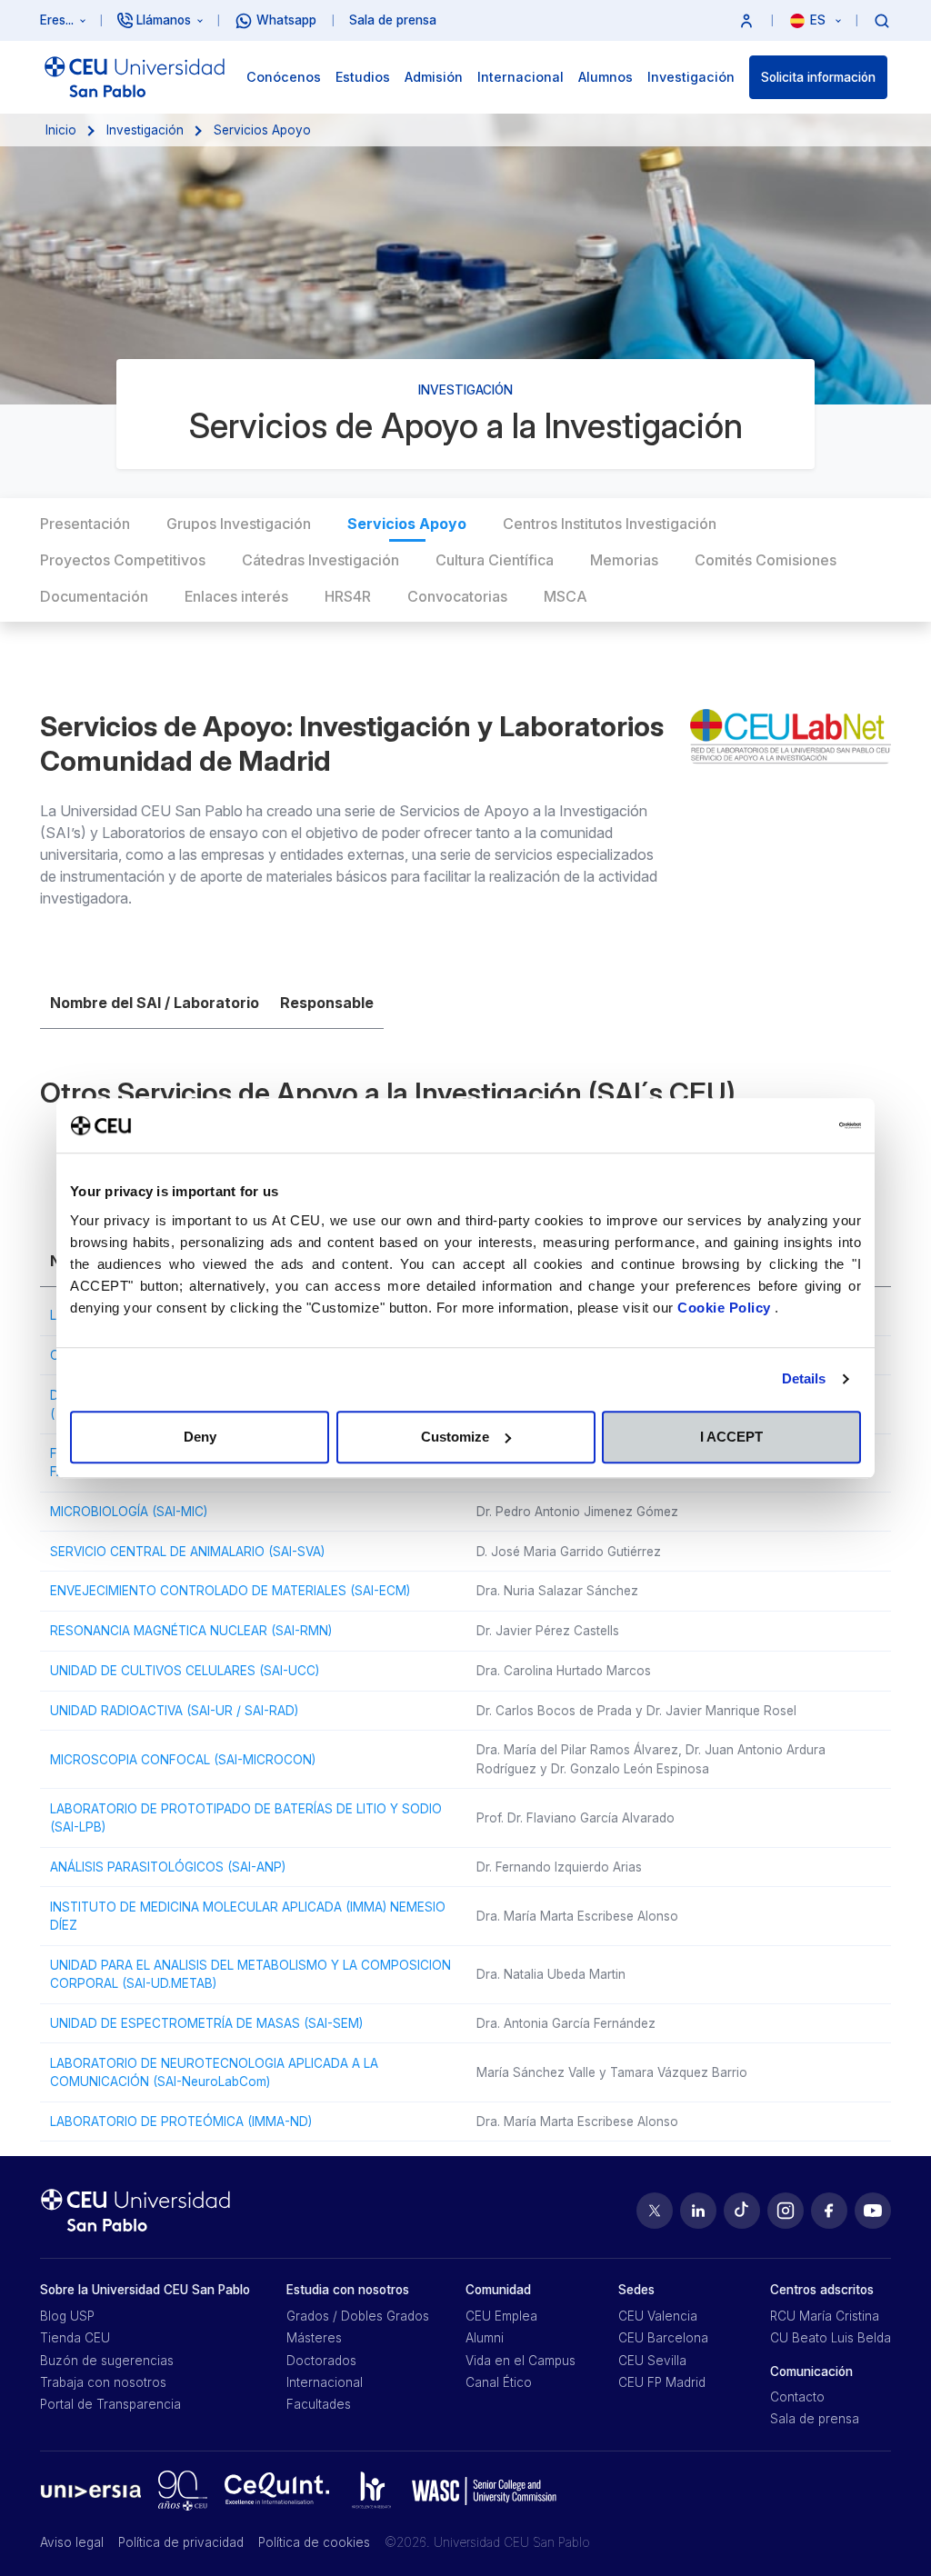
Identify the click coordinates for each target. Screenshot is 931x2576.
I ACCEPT (731, 1437)
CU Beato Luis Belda (831, 2338)
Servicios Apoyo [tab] (407, 524)
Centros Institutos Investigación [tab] (610, 524)
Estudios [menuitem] (363, 77)
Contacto (797, 2397)
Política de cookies (314, 2542)
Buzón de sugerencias (107, 2361)
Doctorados (321, 2361)
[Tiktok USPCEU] (742, 2211)
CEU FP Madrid (662, 2382)
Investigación (145, 130)
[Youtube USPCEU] (873, 2211)
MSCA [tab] (566, 596)
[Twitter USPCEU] (655, 2211)
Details (804, 1378)
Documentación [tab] (94, 596)
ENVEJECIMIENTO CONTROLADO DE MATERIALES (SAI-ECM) (230, 1591)
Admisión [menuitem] (434, 77)
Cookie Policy (726, 1308)
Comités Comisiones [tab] (766, 560)
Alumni (485, 2338)
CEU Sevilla (652, 2361)
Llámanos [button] (164, 20)
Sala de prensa (815, 2419)
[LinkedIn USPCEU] (698, 2211)
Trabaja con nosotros (103, 2382)
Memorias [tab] (624, 560)
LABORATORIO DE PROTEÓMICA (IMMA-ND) (181, 2122)
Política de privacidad (181, 2542)
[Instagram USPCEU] (786, 2211)
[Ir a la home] (135, 77)
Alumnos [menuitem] (606, 77)
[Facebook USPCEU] (829, 2211)
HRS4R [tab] (348, 596)
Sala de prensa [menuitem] (393, 20)
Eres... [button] (57, 20)
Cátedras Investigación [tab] (320, 560)
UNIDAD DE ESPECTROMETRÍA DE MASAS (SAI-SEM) (206, 2023)
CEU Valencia (658, 2316)
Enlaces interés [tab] (236, 596)
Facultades (319, 2404)
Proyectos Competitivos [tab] (123, 560)
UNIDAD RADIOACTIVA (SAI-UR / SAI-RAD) (174, 1711)
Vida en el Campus (521, 2361)
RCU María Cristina (825, 2316)
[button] (746, 20)
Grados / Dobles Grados (358, 2316)
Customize (455, 1437)
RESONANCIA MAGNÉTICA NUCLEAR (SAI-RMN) (191, 1631)
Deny (200, 1437)
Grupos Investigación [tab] (239, 524)
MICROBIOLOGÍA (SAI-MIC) (129, 1512)
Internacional (325, 2382)
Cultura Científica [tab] (495, 560)
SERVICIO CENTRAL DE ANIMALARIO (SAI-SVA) (187, 1552)
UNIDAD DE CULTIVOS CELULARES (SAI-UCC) (185, 1671)
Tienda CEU (75, 2338)
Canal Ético (499, 2382)
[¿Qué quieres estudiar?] (882, 20)
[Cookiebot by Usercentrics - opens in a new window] (781, 1125)
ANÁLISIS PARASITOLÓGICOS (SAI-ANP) (168, 1867)
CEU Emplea (501, 2316)
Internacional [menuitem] (521, 77)
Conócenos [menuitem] (284, 77)
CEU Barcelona (663, 2338)
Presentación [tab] (85, 524)
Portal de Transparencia (110, 2404)
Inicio (61, 130)
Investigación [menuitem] (691, 77)
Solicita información (818, 77)
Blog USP (67, 2316)
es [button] (820, 20)
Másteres (314, 2338)
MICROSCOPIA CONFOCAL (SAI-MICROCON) (183, 1760)
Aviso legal (72, 2542)
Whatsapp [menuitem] (286, 20)
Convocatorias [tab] (457, 596)
